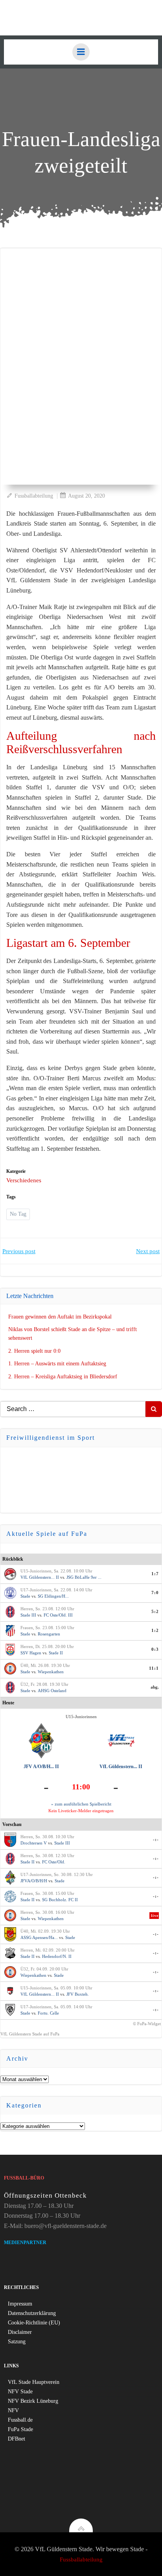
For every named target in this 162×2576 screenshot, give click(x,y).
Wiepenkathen (51, 1672)
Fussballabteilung (34, 496)
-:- (156, 1839)
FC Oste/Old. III (58, 1615)
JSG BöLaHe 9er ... (84, 1577)
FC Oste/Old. (54, 1862)
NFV (13, 2410)
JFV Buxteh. (78, 1994)
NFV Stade (20, 2392)
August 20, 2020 (87, 496)
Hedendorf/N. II (57, 1956)
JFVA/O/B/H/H (34, 1881)
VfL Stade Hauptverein (34, 2382)
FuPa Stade (20, 2429)
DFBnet (17, 2439)
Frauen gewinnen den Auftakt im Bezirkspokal (60, 1317)
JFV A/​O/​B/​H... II (41, 1767)
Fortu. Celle (48, 2013)
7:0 (155, 1593)
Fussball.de (20, 2420)
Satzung (17, 2342)
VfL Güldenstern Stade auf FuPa (30, 2034)
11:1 (154, 1668)
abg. (155, 1687)
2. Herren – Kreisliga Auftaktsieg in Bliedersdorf (63, 1377)
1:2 (155, 1630)
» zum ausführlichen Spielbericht (81, 1804)
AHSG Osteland (52, 1691)
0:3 (155, 1649)
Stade (25, 1596)
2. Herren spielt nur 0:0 (34, 1351)
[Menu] (81, 52)
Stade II (56, 1653)
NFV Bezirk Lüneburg (33, 2401)
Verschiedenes (24, 1180)
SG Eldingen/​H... (53, 1596)
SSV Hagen (31, 1653)
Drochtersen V (34, 1843)
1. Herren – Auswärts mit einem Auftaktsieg (57, 1364)
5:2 (155, 1611)
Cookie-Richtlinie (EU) (34, 2323)
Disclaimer (20, 2332)
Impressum (20, 2304)
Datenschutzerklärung (32, 2313)
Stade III (28, 1615)
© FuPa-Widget (147, 2024)
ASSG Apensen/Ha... (39, 1937)
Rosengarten (49, 1634)
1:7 (155, 1574)
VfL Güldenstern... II (40, 1577)
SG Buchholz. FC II (60, 1900)
